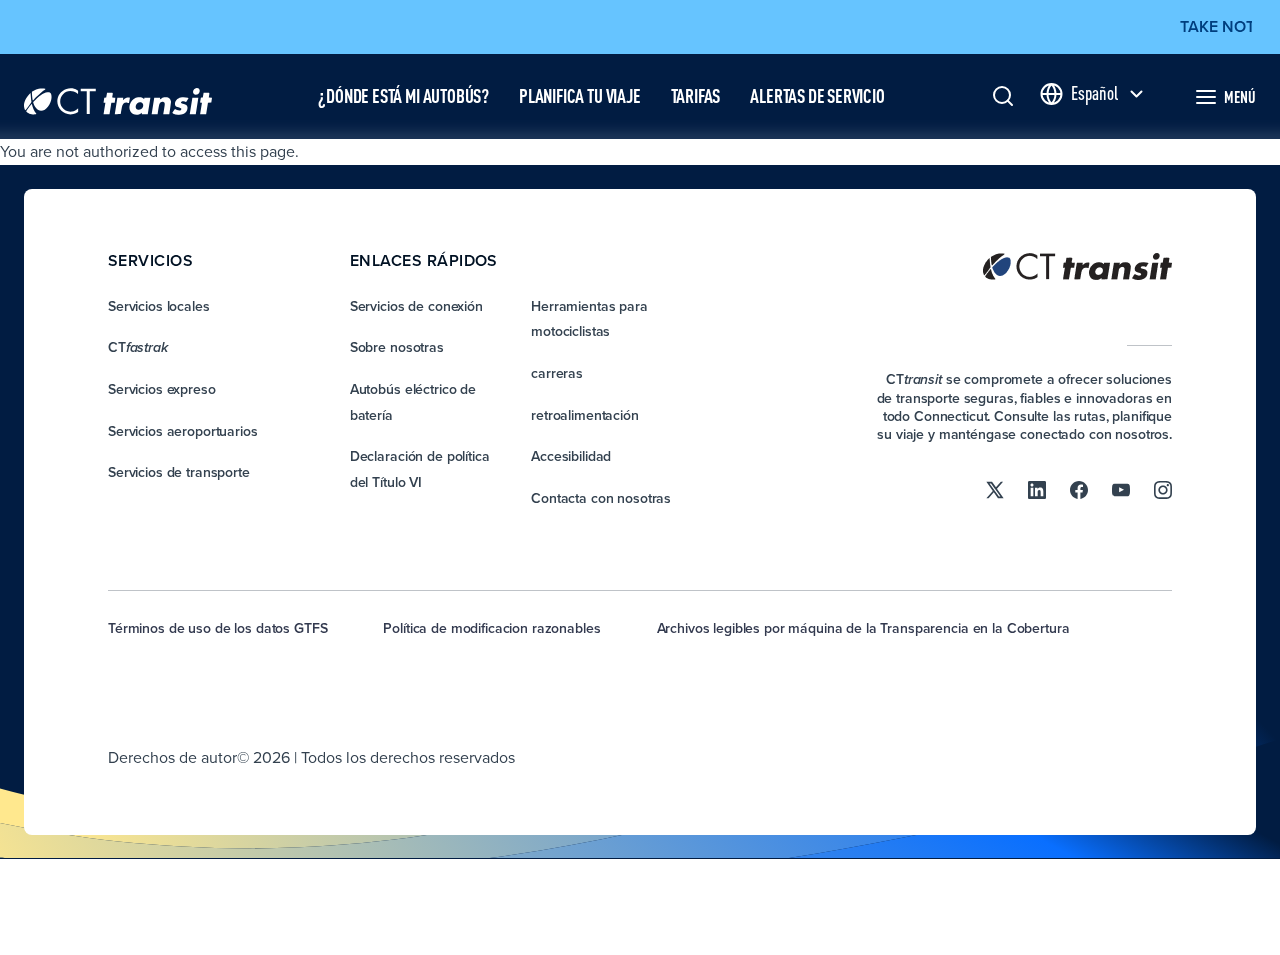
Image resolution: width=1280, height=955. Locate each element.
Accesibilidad (571, 456)
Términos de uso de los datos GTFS (217, 628)
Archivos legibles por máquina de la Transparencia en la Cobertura (863, 628)
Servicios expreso (162, 389)
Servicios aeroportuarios (183, 431)
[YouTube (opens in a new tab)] (1121, 489)
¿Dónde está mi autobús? (403, 95)
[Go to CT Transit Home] (118, 96)
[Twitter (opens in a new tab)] (995, 489)
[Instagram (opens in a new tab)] (1163, 489)
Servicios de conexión (416, 306)
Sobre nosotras (397, 347)
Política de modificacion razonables (491, 628)
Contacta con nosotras (601, 498)
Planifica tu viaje (580, 95)
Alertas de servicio (817, 95)
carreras (557, 373)
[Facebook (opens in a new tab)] (1079, 489)
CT (138, 347)
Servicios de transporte (179, 472)
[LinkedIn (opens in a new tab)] (1037, 489)
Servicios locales (159, 306)
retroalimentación (585, 415)
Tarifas (696, 95)
